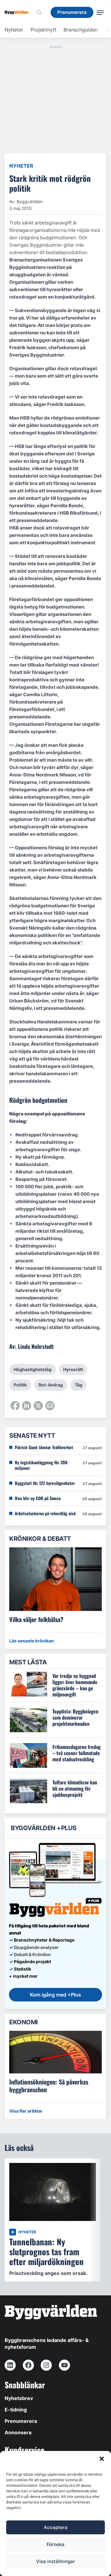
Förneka (55, 2544)
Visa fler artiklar (26, 2111)
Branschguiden (81, 30)
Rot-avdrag (51, 1385)
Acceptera (56, 2527)
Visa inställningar (55, 2561)
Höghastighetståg (33, 1369)
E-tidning (16, 2410)
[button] (102, 2459)
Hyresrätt (73, 1369)
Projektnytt (43, 30)
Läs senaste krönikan (32, 1641)
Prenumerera (21, 2421)
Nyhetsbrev (19, 2398)
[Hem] (19, 12)
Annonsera (18, 2432)
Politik (20, 1385)
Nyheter (14, 30)
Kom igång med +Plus (55, 1995)
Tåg (78, 1385)
